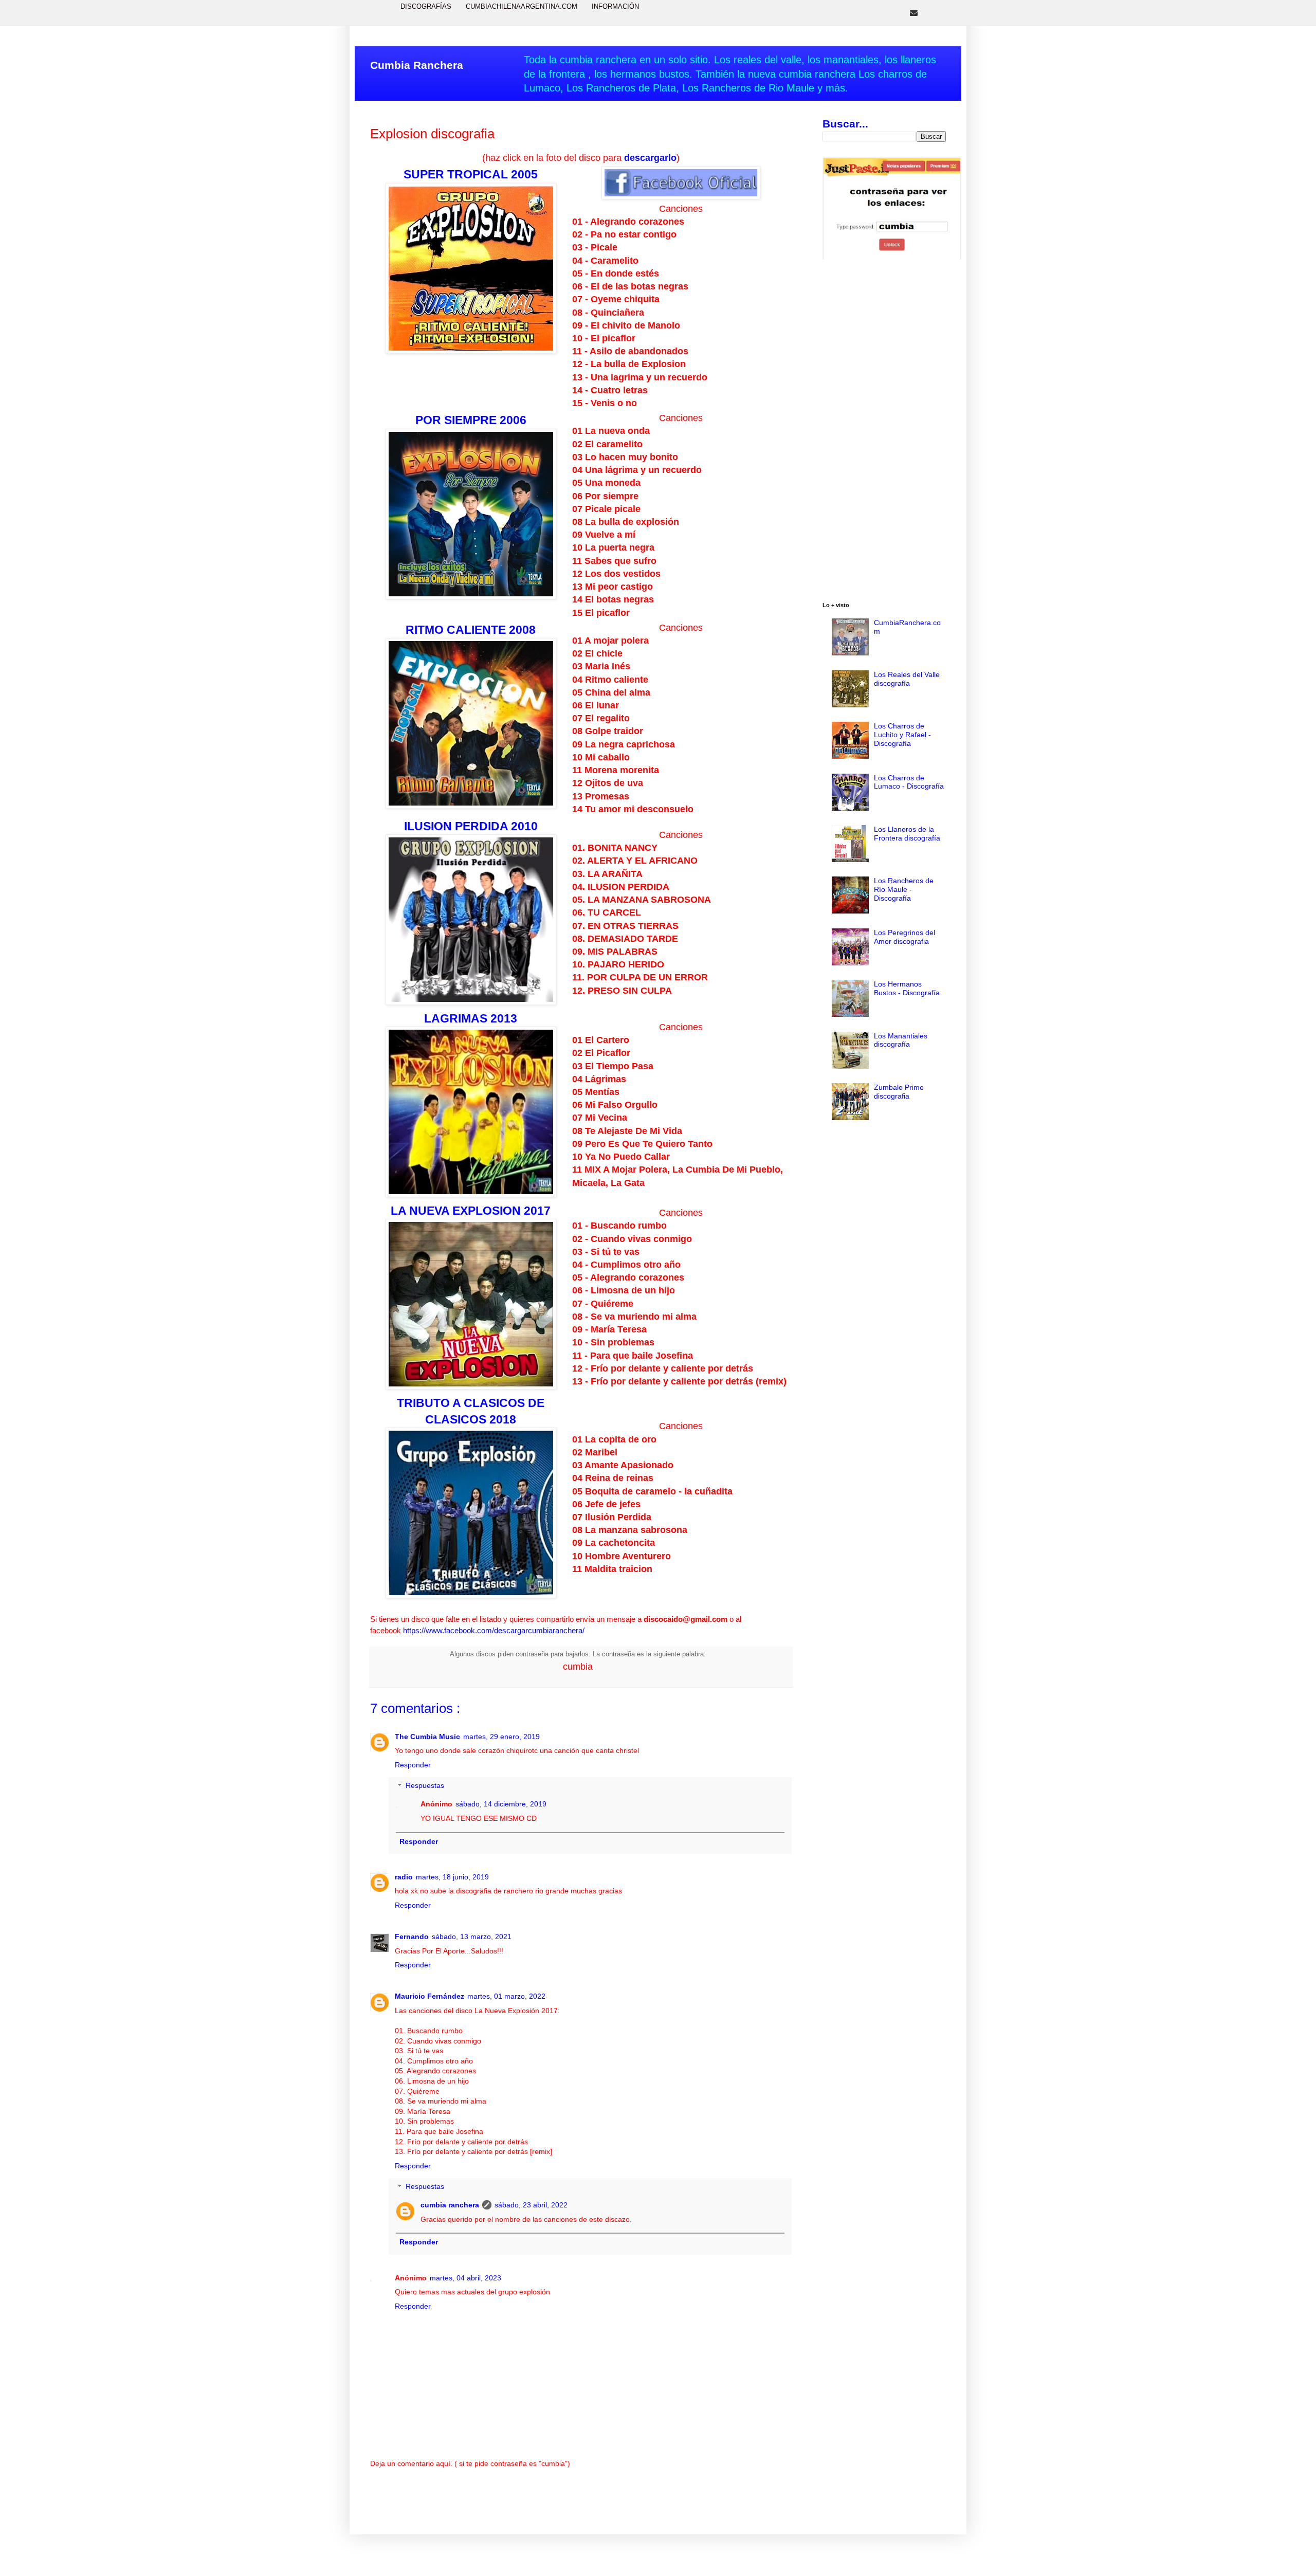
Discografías (426, 6)
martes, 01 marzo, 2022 (506, 1996)
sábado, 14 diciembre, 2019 (501, 1804)
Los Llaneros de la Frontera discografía (907, 834)
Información (615, 6)
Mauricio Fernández (429, 1996)
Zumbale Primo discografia (899, 1092)
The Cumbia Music (427, 1737)
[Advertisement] (884, 432)
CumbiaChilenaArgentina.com (522, 6)
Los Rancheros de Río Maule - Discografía (904, 889)
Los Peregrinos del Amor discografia (904, 937)
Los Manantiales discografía (901, 1040)
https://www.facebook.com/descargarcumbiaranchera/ (494, 1630)
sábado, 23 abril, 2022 (531, 2205)
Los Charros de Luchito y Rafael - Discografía (902, 735)
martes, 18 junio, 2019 (452, 1877)
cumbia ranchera (450, 2205)
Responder (413, 1765)
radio (404, 1877)
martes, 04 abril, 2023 (465, 2278)
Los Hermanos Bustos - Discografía (907, 988)
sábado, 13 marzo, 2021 (472, 1936)
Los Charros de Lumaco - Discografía (909, 782)
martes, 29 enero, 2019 (501, 1737)
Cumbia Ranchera (417, 65)
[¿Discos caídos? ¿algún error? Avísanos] (914, 13)
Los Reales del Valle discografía (907, 679)
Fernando (412, 1936)
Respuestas (425, 1786)
